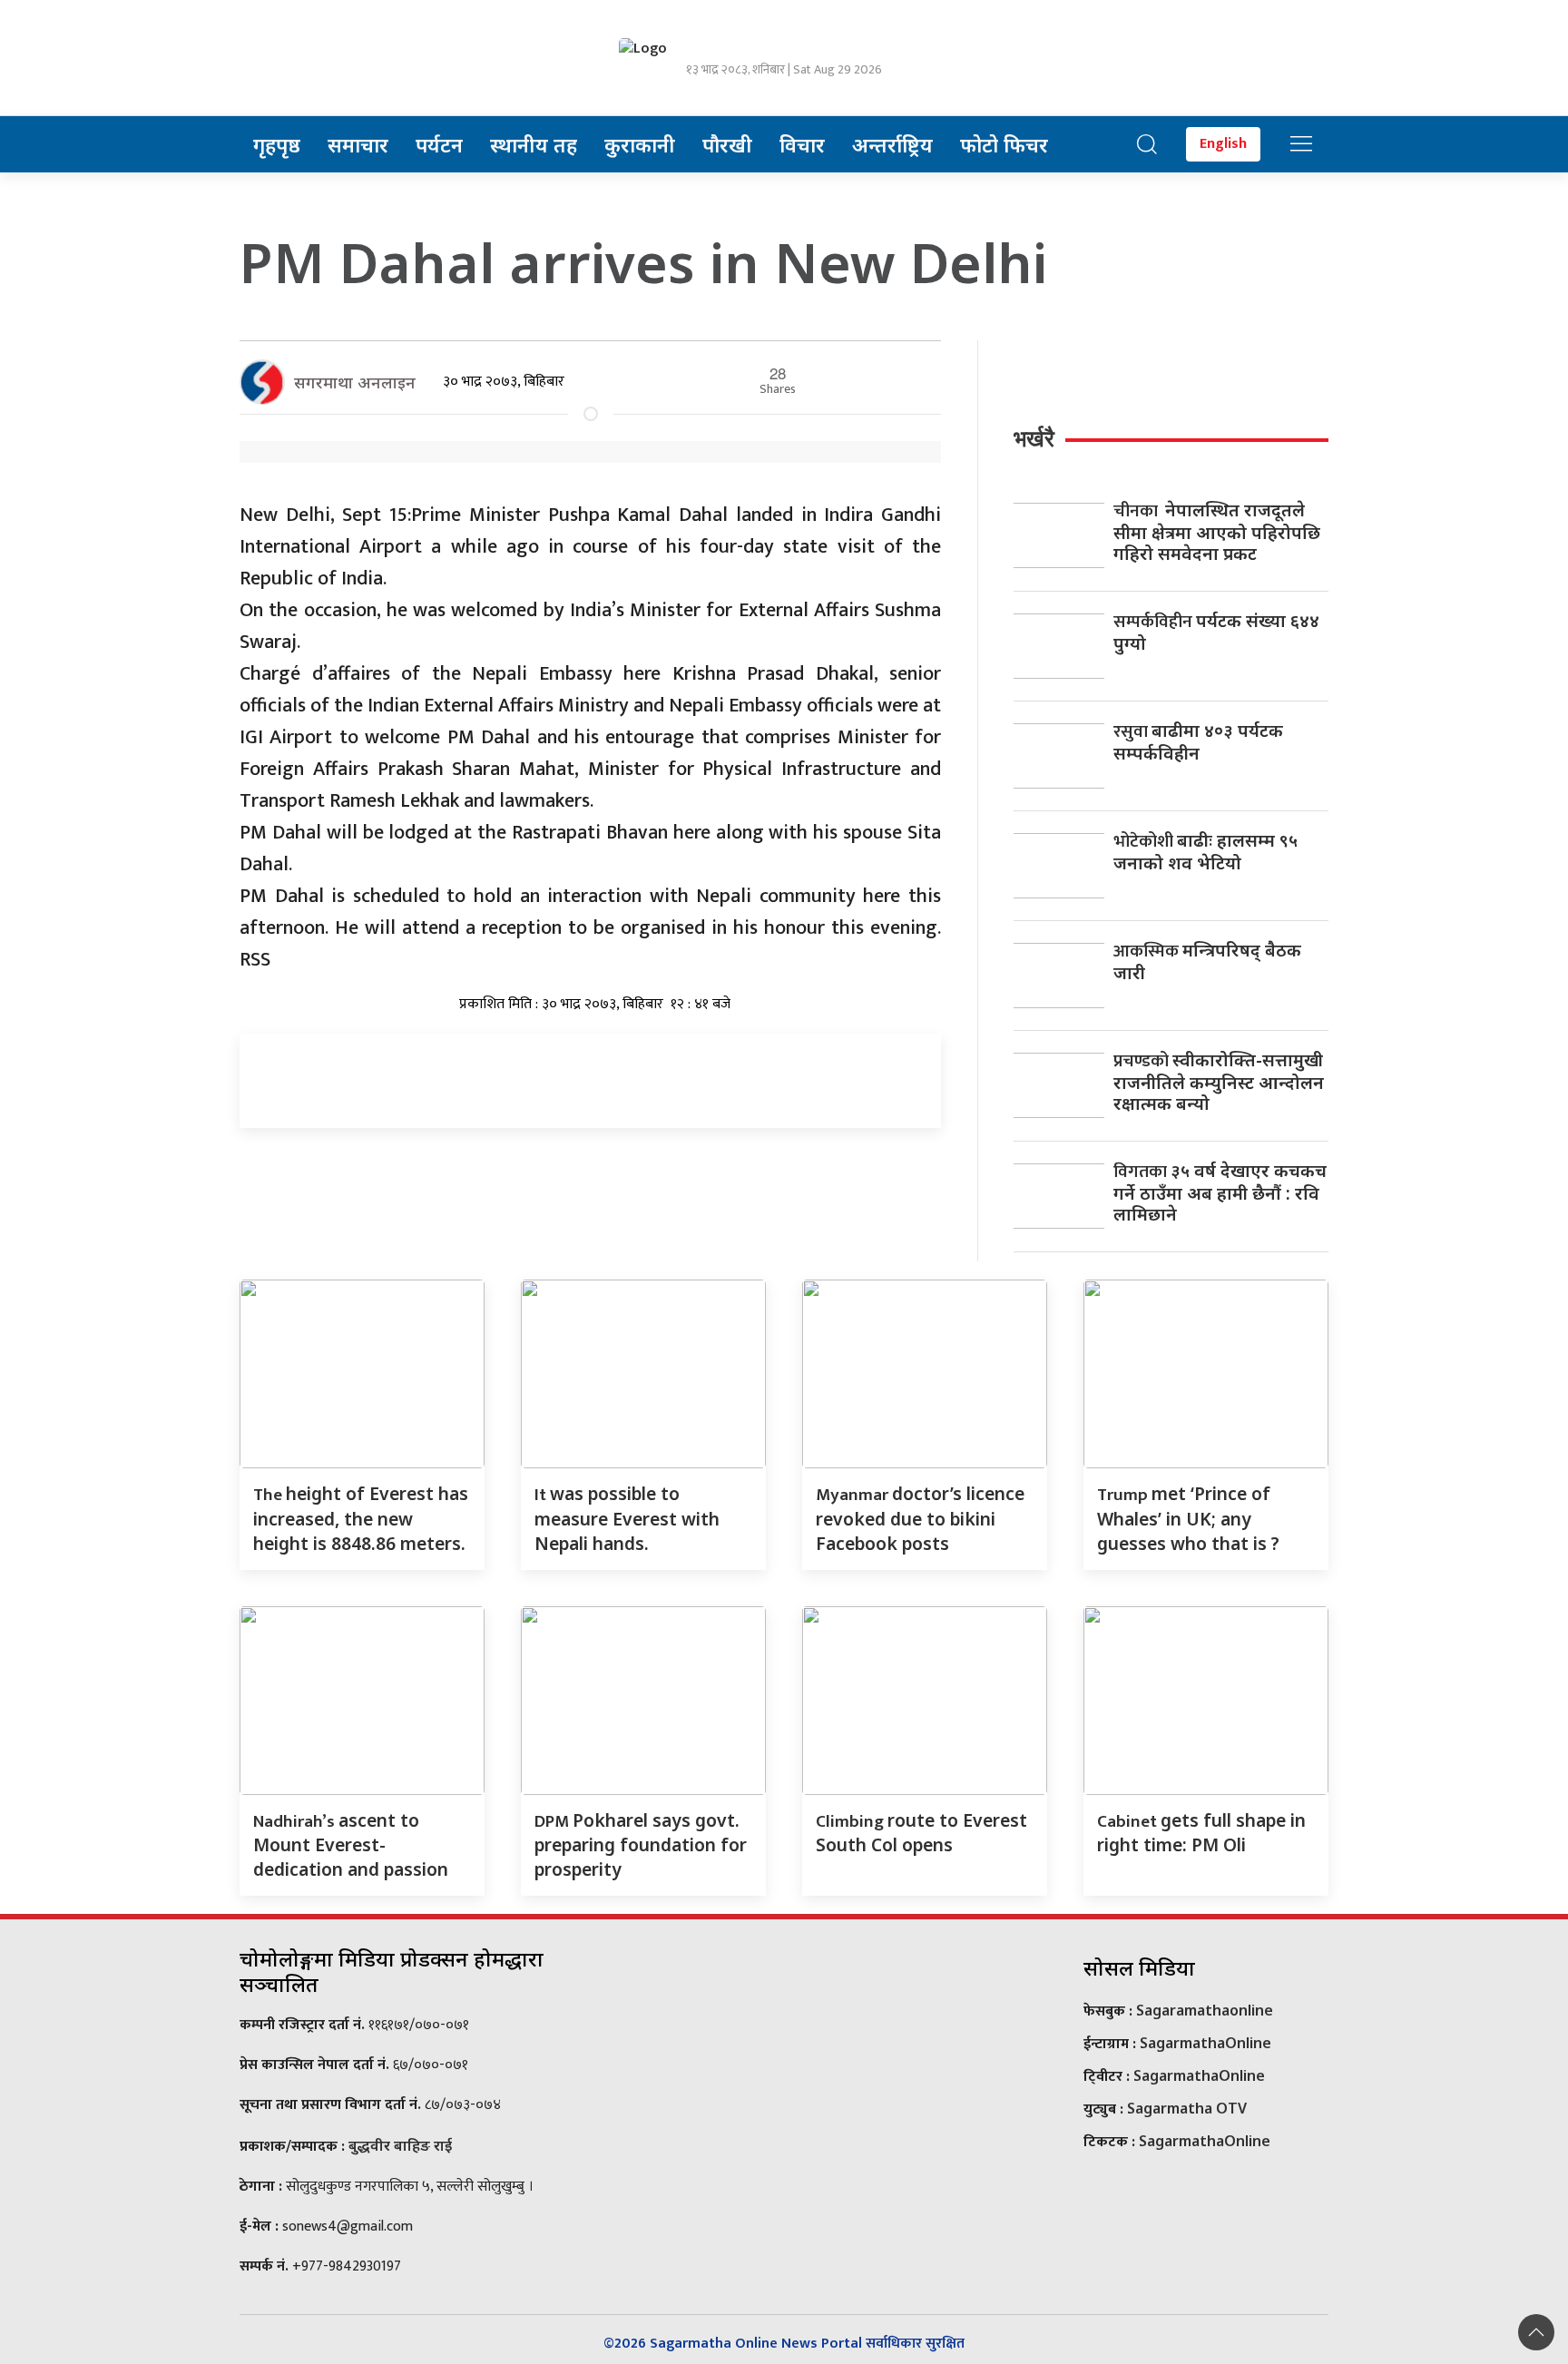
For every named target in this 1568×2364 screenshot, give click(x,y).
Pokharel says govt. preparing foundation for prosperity (641, 1845)
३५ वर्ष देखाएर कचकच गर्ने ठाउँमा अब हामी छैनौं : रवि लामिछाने (1220, 1192)
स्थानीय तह (534, 144)
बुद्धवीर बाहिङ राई (400, 2145)
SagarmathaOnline (1205, 2043)
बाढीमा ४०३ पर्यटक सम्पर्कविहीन (1198, 741)
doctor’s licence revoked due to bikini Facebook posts (920, 1518)
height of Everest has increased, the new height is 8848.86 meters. (361, 1518)
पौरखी (727, 144)
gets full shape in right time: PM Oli (1201, 1833)
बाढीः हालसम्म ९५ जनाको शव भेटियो (1205, 851)
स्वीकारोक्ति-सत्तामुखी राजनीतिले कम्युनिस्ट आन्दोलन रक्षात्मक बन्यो (1219, 1081)
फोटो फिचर (1004, 144)
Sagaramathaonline (1205, 2010)
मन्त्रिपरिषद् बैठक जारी (1207, 961)
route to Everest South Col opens (921, 1833)
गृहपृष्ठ (277, 144)
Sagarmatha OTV (1187, 2108)
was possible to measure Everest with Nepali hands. (627, 1518)
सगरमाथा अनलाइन (355, 382)
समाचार (358, 144)
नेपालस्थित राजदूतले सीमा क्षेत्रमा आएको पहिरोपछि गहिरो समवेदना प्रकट (1217, 531)
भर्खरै (1034, 438)
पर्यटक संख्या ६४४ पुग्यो (1216, 632)
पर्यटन (439, 144)
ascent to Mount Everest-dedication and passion (351, 1845)
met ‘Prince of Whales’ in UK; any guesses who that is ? (1188, 1518)
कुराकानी (640, 144)
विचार (802, 144)
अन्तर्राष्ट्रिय (892, 144)
